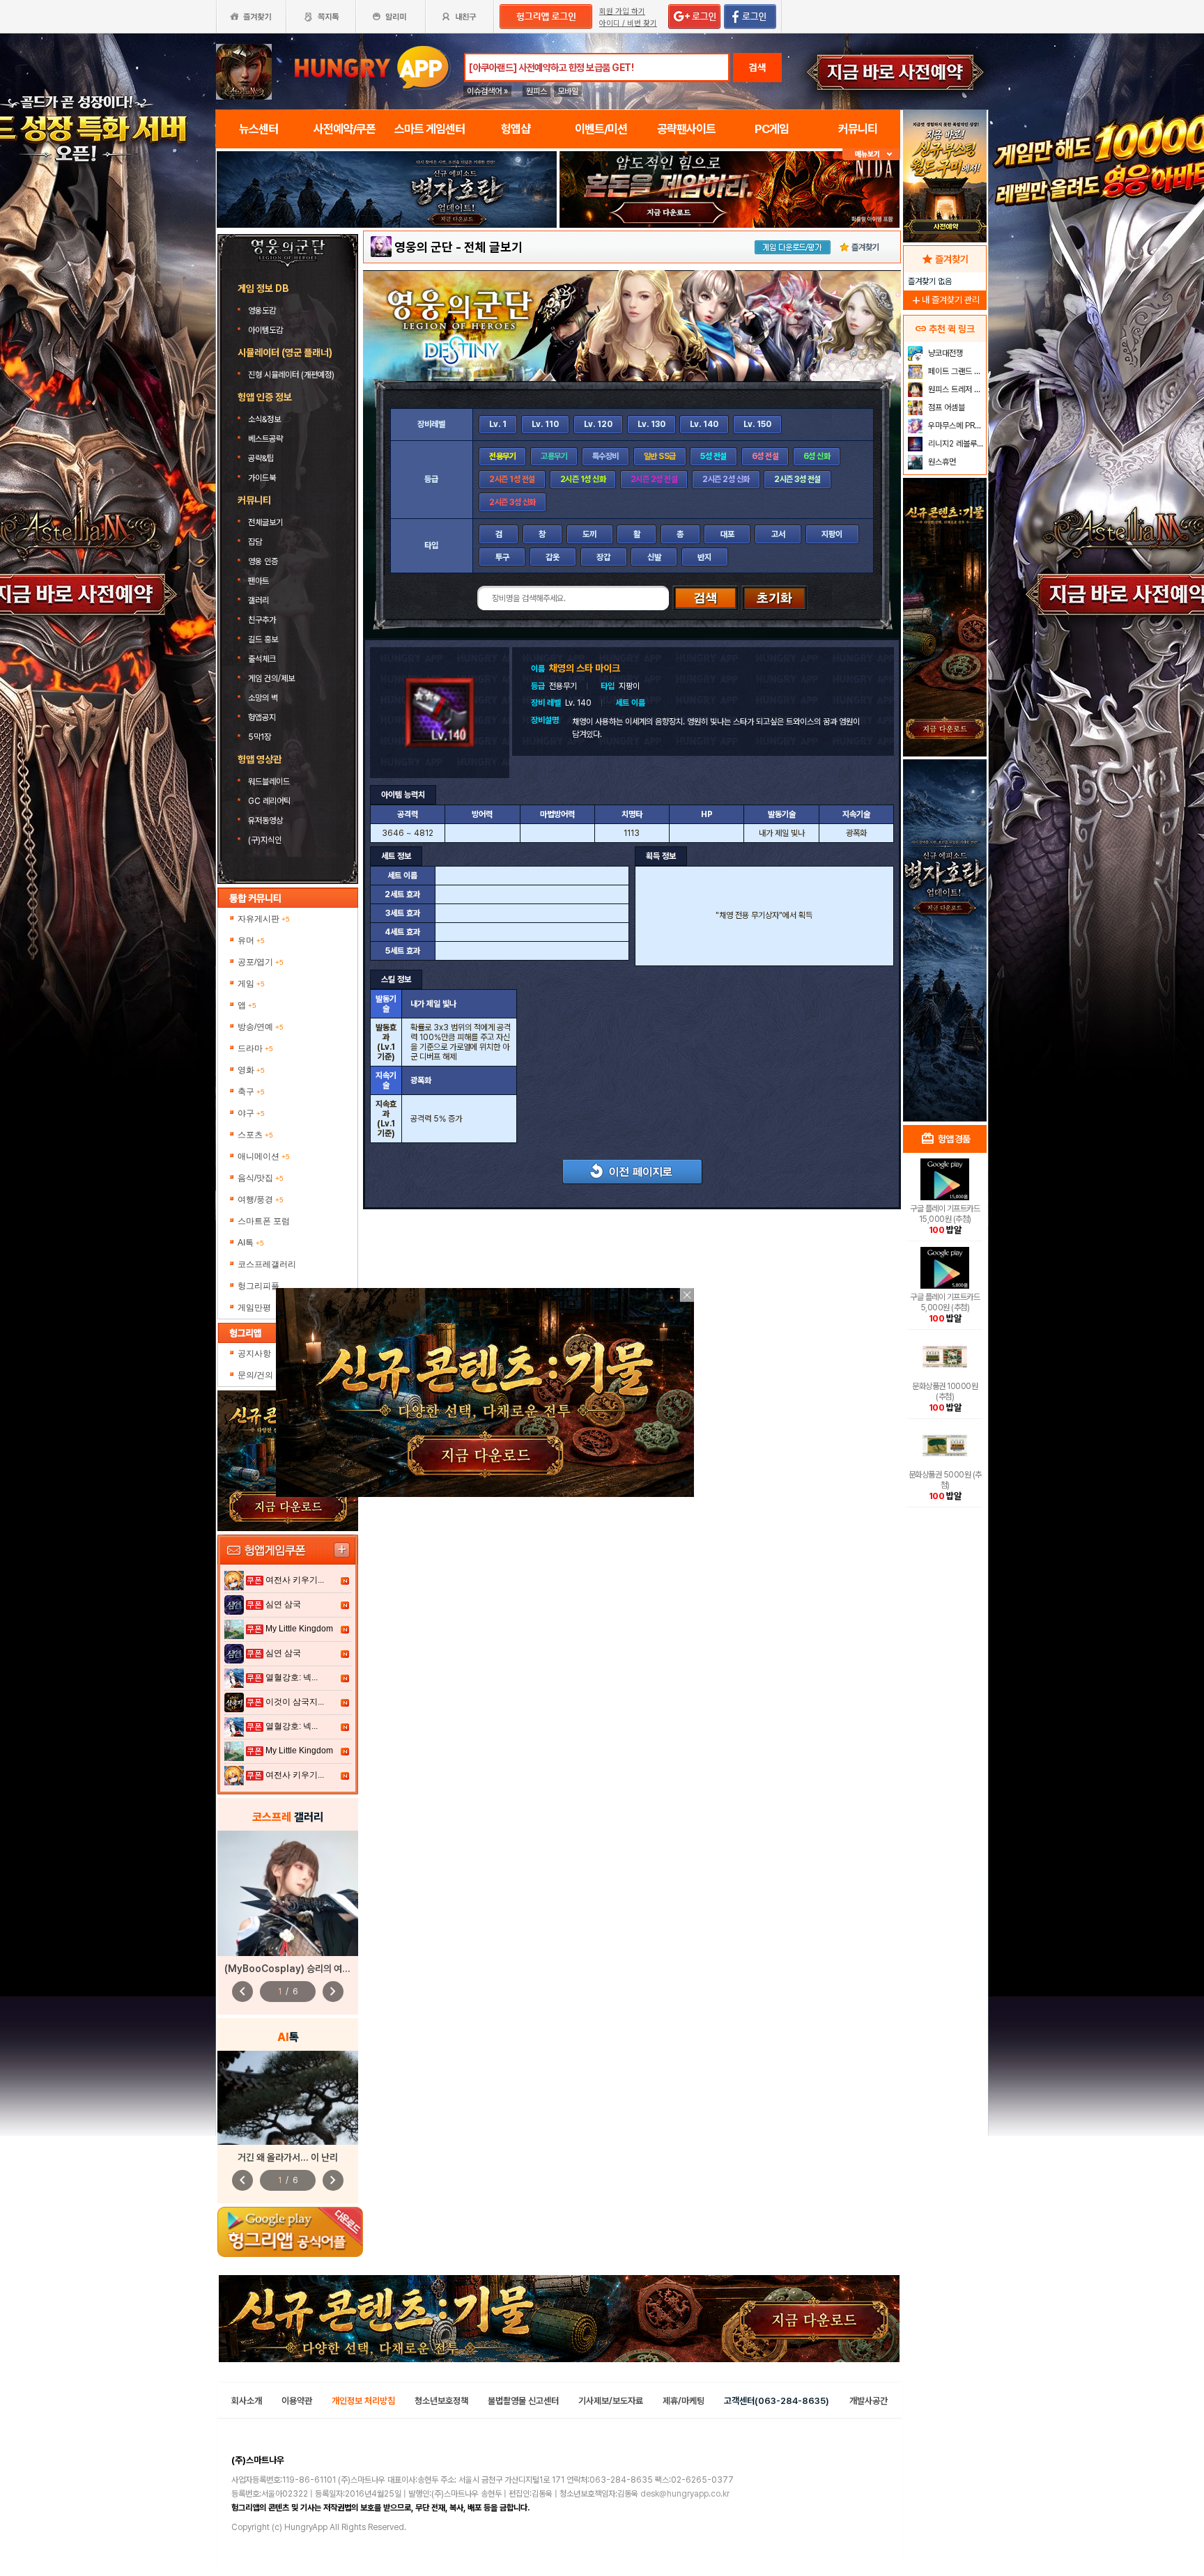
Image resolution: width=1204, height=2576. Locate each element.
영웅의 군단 (424, 247)
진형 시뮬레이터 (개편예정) (291, 375)
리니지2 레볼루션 (955, 444)
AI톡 (251, 1243)
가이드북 (262, 478)
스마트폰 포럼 (264, 1221)
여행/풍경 (261, 1200)
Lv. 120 (598, 424)
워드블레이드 (269, 782)
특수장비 (605, 456)
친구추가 (262, 620)
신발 (654, 557)
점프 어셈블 (946, 408)
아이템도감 (267, 330)
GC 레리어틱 (269, 801)
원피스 (537, 91)
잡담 (255, 542)
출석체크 (262, 659)
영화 (251, 1070)
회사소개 (247, 2401)
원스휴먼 (941, 462)
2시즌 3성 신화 (512, 502)
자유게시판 (264, 919)
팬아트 (258, 581)
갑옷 (553, 557)
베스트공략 (267, 439)
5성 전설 (713, 456)
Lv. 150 (757, 424)
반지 (704, 557)
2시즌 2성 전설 (654, 479)
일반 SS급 (660, 456)
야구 (251, 1113)
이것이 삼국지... (295, 1702)
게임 (251, 984)
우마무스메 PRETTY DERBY (956, 426)
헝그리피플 (258, 1286)
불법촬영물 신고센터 (523, 2401)
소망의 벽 (263, 698)
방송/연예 (261, 1027)
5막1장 (260, 737)
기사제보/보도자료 (611, 2401)
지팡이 (832, 534)
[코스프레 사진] (288, 1893)
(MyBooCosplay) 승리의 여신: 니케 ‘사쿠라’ (314, 1969)
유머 (251, 940)
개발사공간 (869, 2401)
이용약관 (297, 2401)
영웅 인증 (263, 561)
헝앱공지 (262, 717)
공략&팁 (261, 458)
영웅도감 (263, 311)
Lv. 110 (545, 424)
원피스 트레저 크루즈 (956, 389)
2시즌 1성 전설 (512, 479)
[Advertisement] (945, 896)
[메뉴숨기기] (871, 154)
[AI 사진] (288, 2098)
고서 (778, 534)
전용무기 (502, 456)
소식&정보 (264, 419)
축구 (251, 1092)
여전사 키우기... (295, 1580)
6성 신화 (817, 456)
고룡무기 (554, 456)
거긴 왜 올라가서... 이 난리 (288, 2157)
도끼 (589, 534)
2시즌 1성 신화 (583, 479)
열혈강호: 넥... (292, 1677)
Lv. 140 (704, 424)
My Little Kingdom (299, 1629)
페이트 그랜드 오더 (956, 371)
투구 (502, 557)
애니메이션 (264, 1156)
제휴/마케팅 (684, 2401)
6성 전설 (765, 456)
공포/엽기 (261, 962)
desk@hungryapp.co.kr (685, 2494)
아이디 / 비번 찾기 (628, 23)
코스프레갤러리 (267, 1264)
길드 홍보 (263, 639)
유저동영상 (265, 821)
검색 (757, 68)
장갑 (603, 557)
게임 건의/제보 (271, 678)
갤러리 (258, 600)
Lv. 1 (498, 424)
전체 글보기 (493, 247)
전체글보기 (265, 522)
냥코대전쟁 (944, 353)
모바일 (568, 91)
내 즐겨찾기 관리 (945, 300)
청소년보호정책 (441, 2401)
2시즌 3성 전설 (797, 479)
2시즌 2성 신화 (726, 479)
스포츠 (255, 1135)
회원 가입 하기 (622, 11)
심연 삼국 (283, 1604)
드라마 (255, 1048)
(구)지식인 (266, 840)
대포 (727, 534)
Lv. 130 (651, 424)
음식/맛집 (261, 1178)
